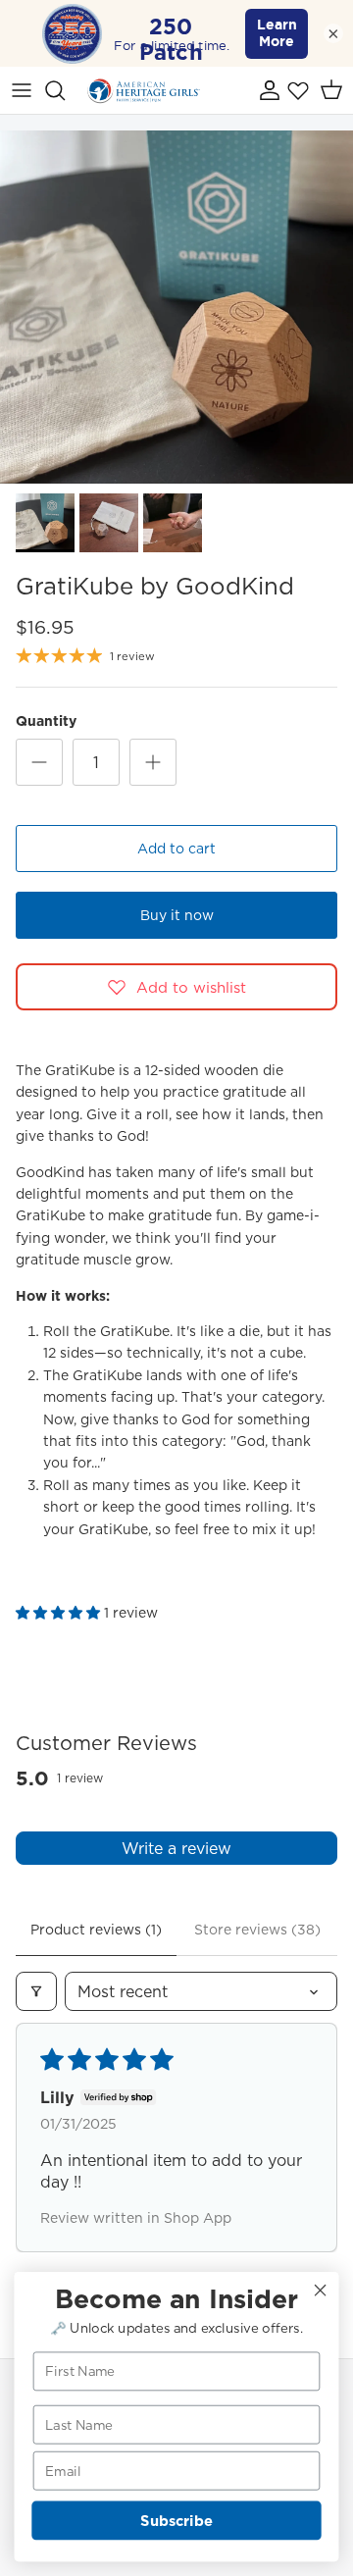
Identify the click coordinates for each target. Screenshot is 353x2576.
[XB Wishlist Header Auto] (298, 90)
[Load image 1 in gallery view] (176, 307)
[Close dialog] (321, 2291)
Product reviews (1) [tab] (96, 1930)
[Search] (65, 90)
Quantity (46, 721)
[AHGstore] (143, 90)
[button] (60, 1613)
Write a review (176, 1848)
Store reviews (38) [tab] (257, 1930)
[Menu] (22, 90)
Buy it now (177, 915)
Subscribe (176, 2521)
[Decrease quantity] (39, 762)
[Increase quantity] (153, 762)
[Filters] (36, 1991)
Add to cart (176, 849)
